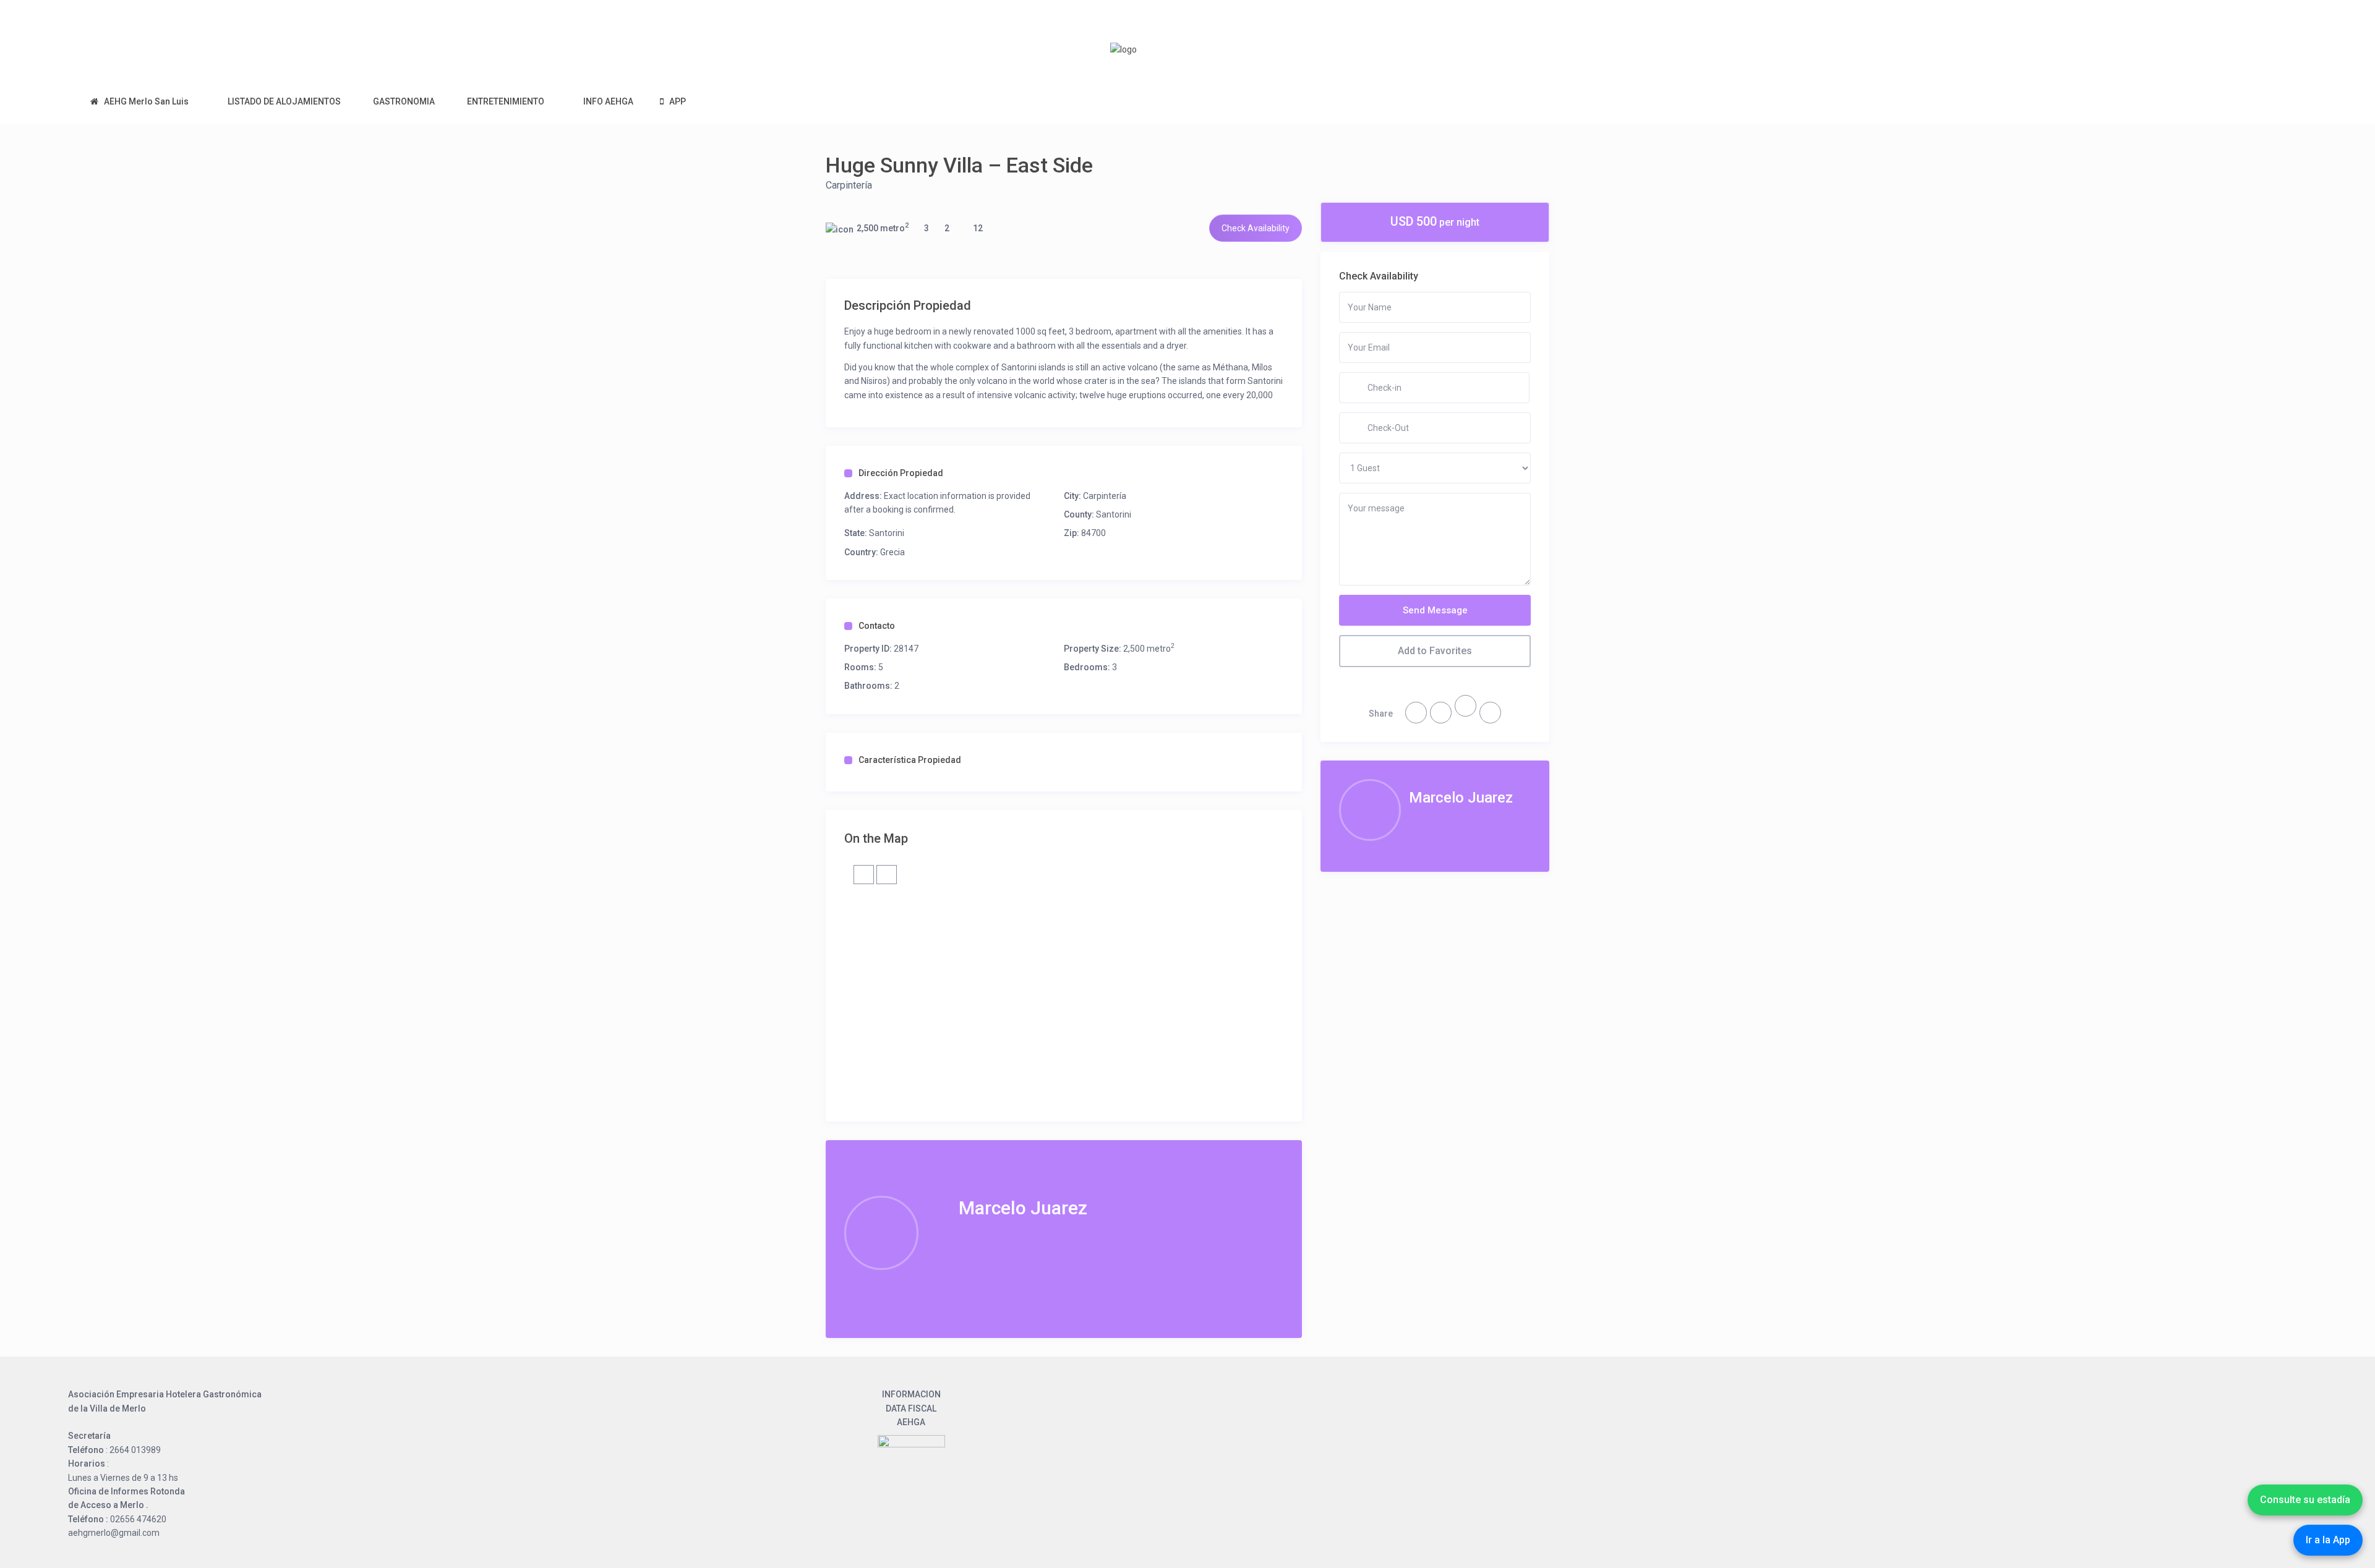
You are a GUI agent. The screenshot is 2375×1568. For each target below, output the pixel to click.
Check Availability (1256, 228)
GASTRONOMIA (404, 101)
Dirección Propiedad (901, 473)
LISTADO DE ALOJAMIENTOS (284, 101)
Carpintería (849, 185)
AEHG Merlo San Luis (146, 101)
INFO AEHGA (608, 101)
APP (678, 101)
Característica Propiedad (910, 760)
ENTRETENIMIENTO (506, 101)
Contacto (877, 626)
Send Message (1435, 610)
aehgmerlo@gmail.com (114, 1533)
